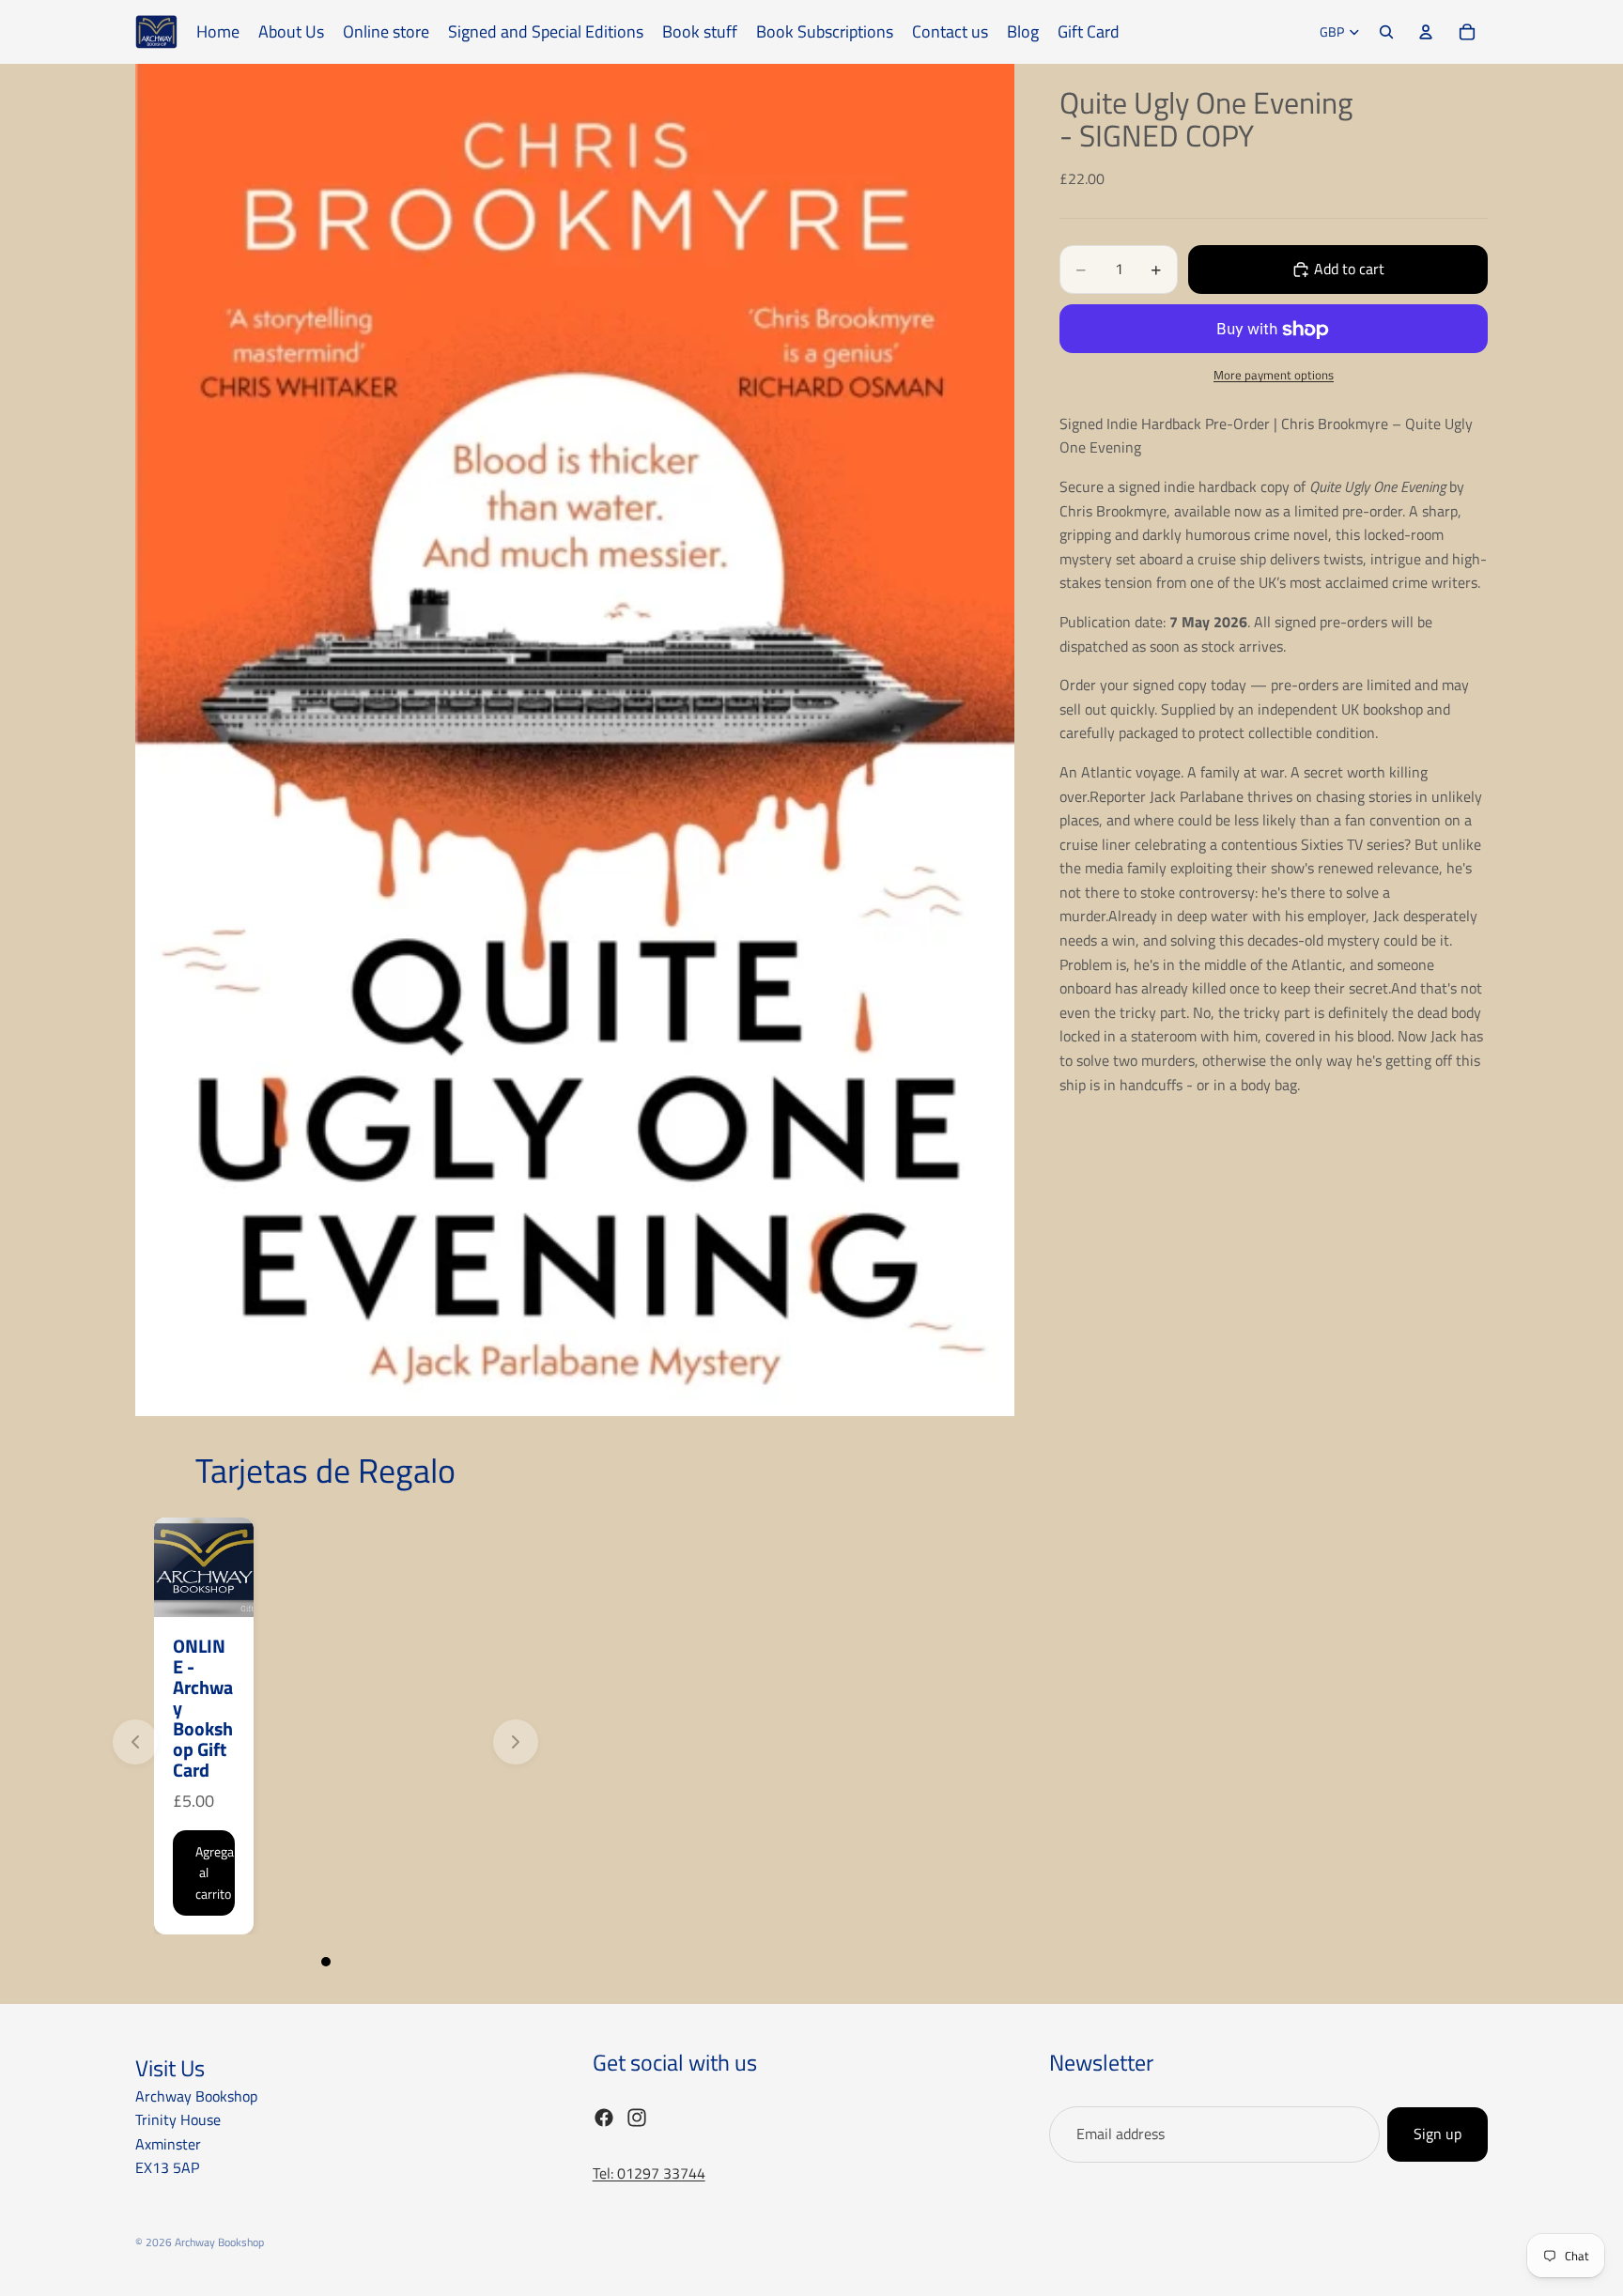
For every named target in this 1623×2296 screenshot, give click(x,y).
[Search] (1386, 32)
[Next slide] (516, 1742)
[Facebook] (604, 2118)
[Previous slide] (135, 1742)
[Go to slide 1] (326, 1962)
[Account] (1426, 32)
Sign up (1438, 2134)
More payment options (1274, 376)
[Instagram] (637, 2118)
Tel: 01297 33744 (649, 2173)
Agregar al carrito (215, 1872)
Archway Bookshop (219, 2242)
